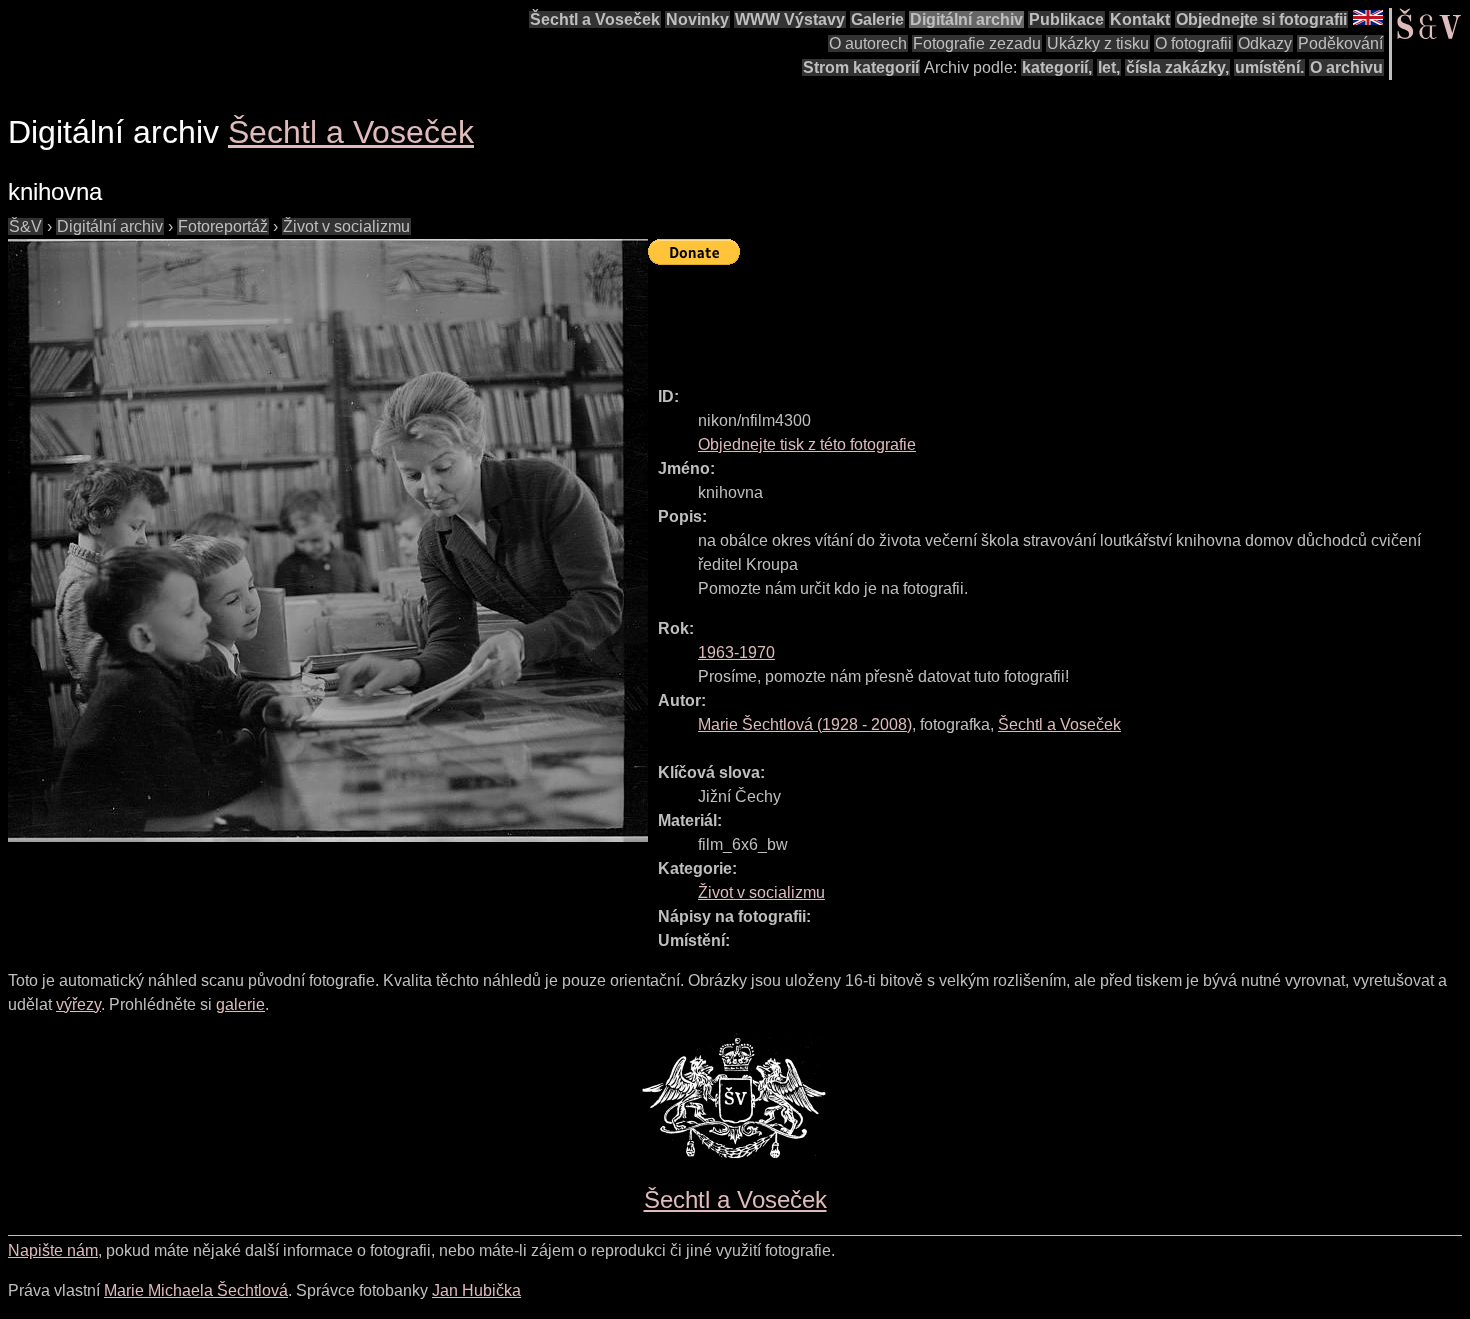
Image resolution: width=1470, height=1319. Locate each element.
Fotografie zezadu (977, 43)
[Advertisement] (1012, 317)
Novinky (697, 19)
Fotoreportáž (223, 226)
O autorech (868, 43)
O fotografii (1193, 43)
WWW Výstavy (790, 19)
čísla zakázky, (1177, 67)
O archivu (1346, 67)
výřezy (78, 1004)
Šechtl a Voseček (595, 19)
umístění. (1269, 67)
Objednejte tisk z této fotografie (807, 444)
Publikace (1066, 19)
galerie (240, 1004)
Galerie (877, 19)
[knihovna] (328, 540)
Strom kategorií (861, 67)
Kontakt (1140, 19)
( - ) (805, 724)
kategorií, (1057, 67)
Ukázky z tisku (1098, 43)
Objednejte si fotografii (1261, 19)
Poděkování (1340, 43)
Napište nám (53, 1250)
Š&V (25, 226)
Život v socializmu (346, 226)
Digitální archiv (966, 19)
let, (1109, 67)
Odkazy (1265, 43)
